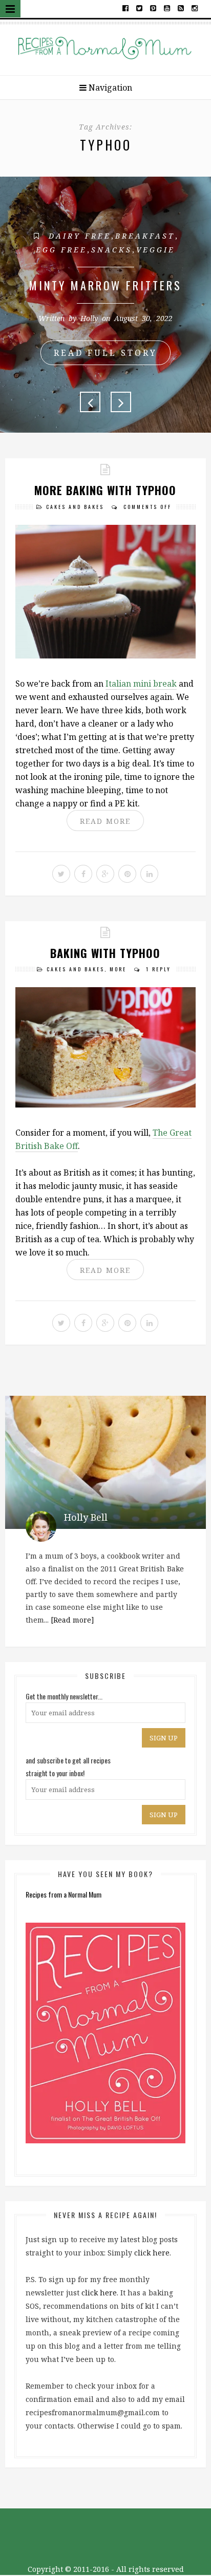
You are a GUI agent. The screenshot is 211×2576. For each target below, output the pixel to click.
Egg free (61, 250)
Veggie (156, 250)
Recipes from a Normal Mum (64, 1894)
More (118, 969)
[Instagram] (194, 8)
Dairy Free (80, 236)
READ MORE (105, 821)
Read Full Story (105, 353)
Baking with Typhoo (105, 953)
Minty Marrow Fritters (105, 285)
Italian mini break (141, 684)
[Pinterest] (153, 8)
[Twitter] (140, 8)
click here (152, 2253)
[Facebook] (126, 8)
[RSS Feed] (181, 8)
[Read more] (72, 1620)
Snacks (112, 250)
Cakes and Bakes (75, 507)
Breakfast (145, 236)
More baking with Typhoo (105, 490)
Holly (89, 318)
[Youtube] (167, 8)
